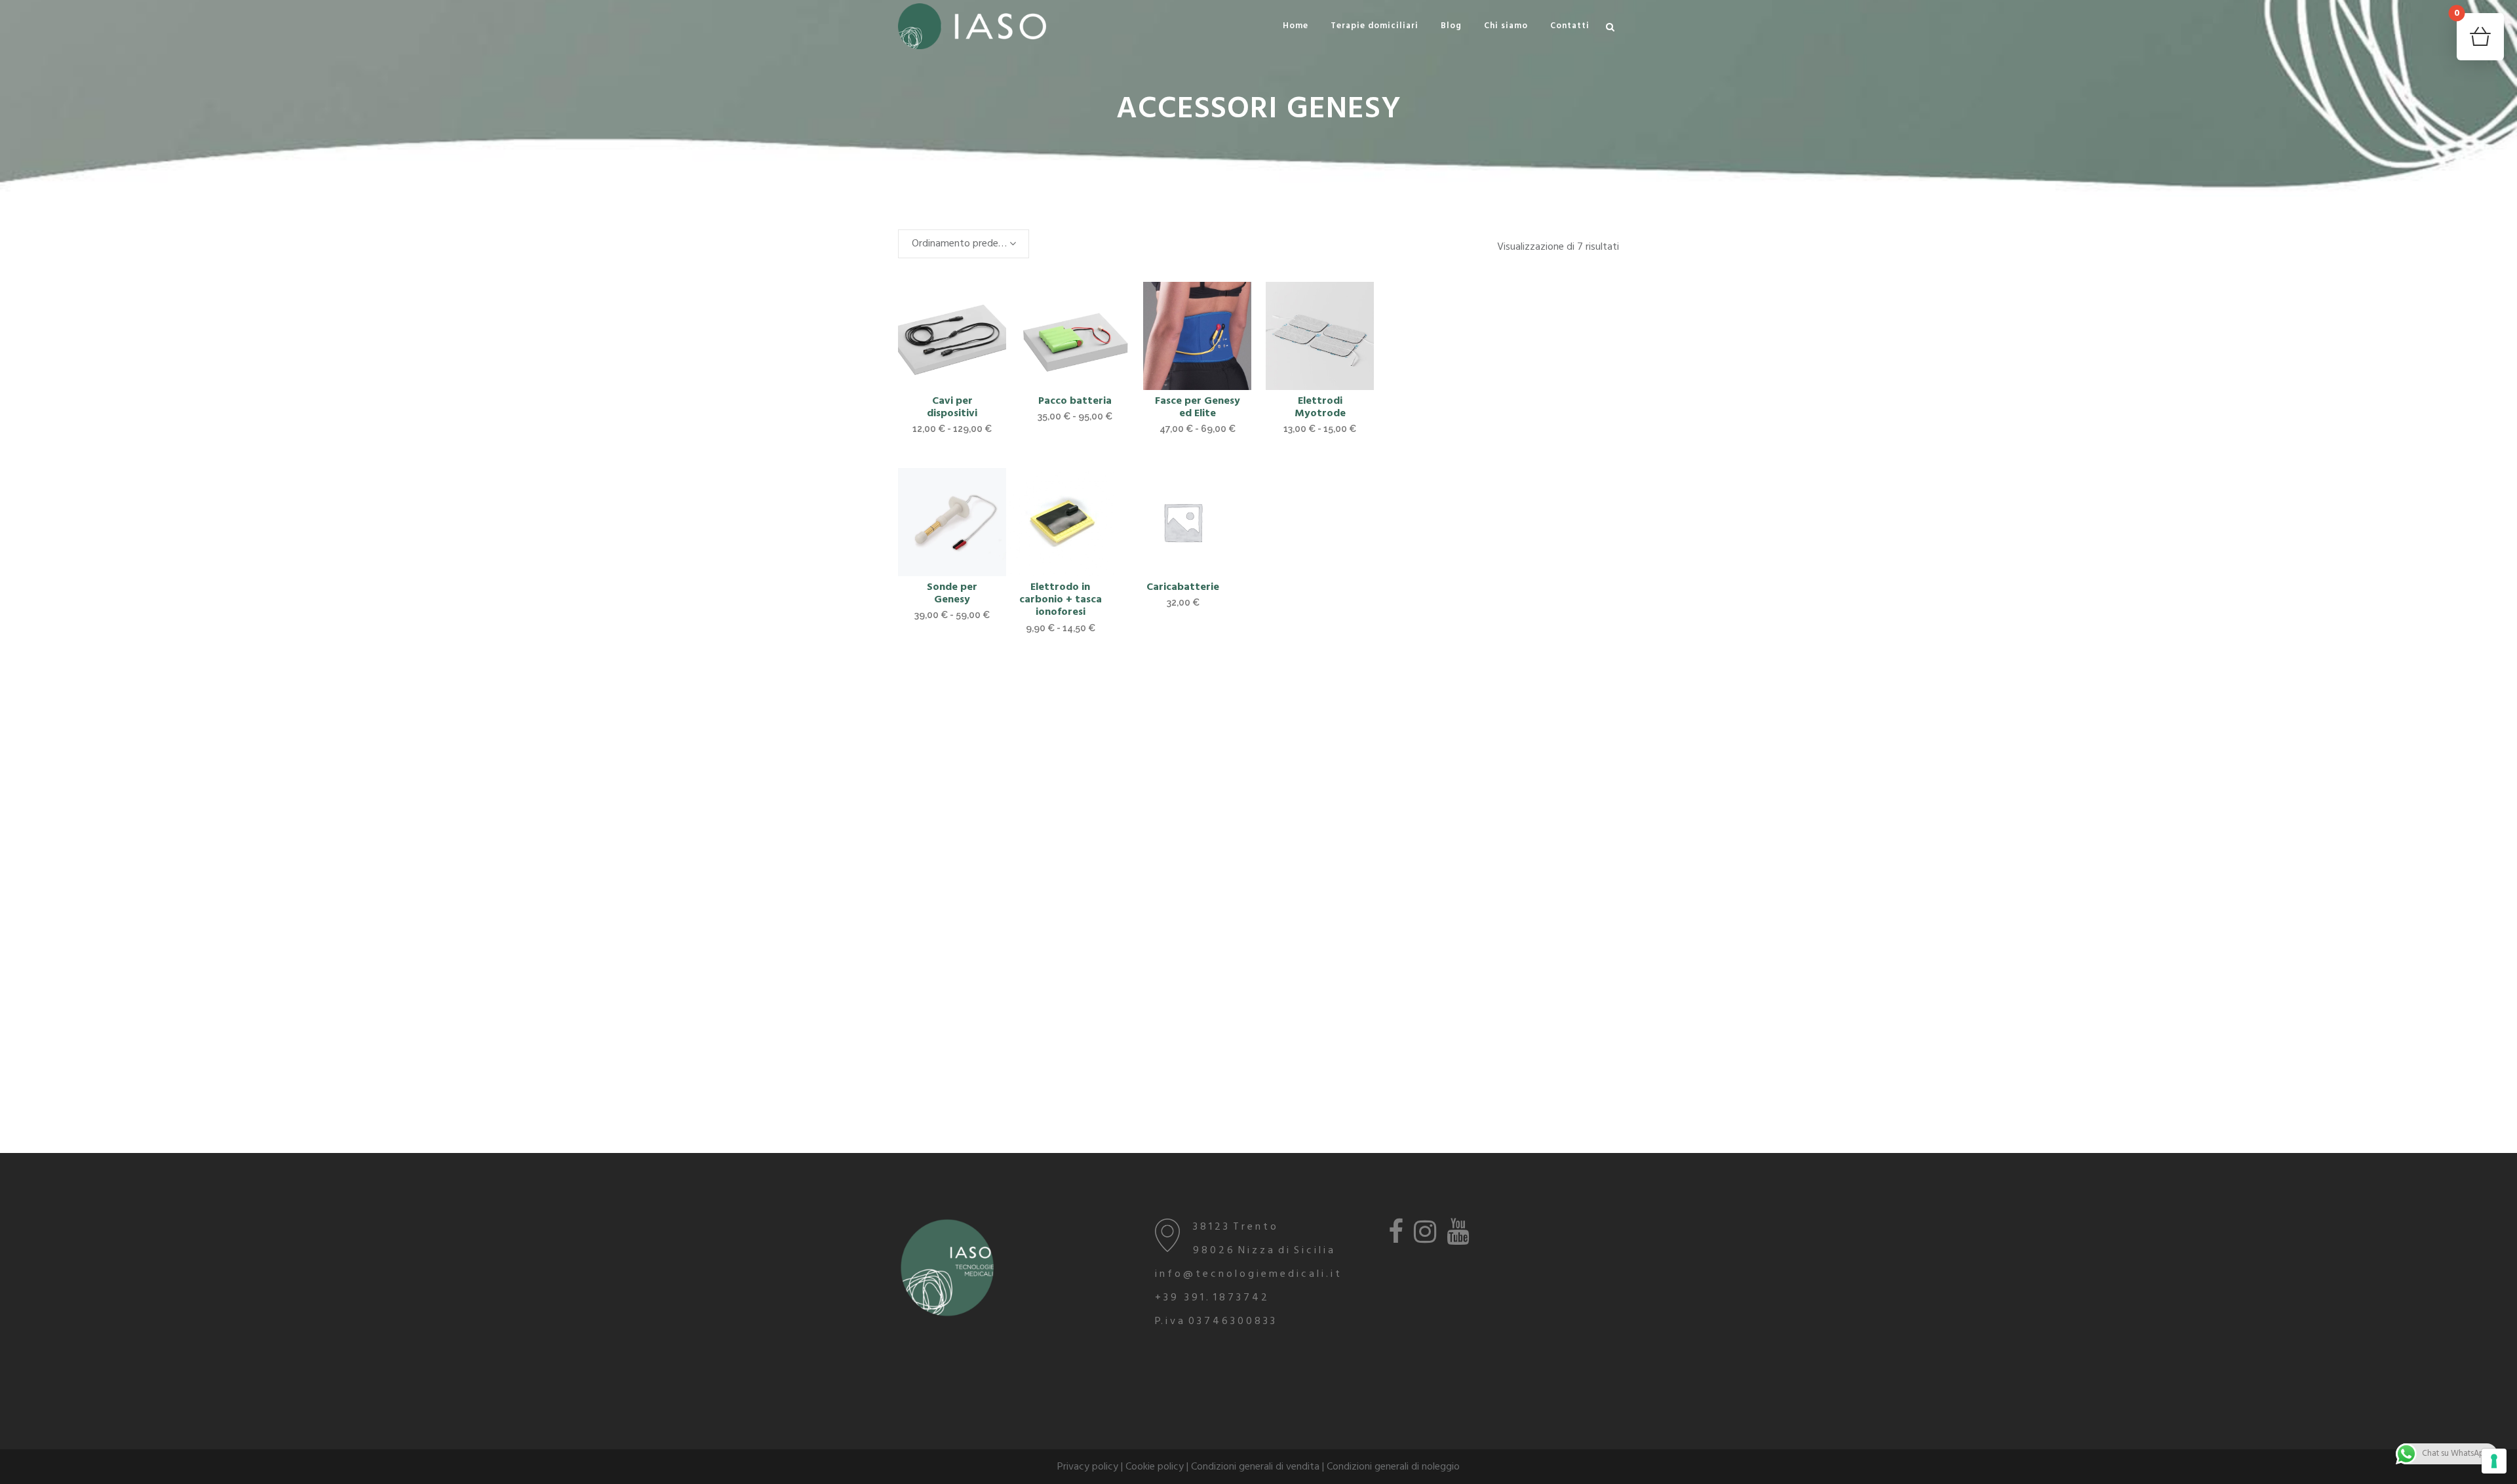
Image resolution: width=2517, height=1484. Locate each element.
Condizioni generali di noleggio (1393, 1467)
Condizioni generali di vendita (1255, 1467)
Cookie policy (1155, 1467)
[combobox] (964, 244)
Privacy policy (1088, 1467)
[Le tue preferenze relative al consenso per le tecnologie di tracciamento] (2494, 1461)
